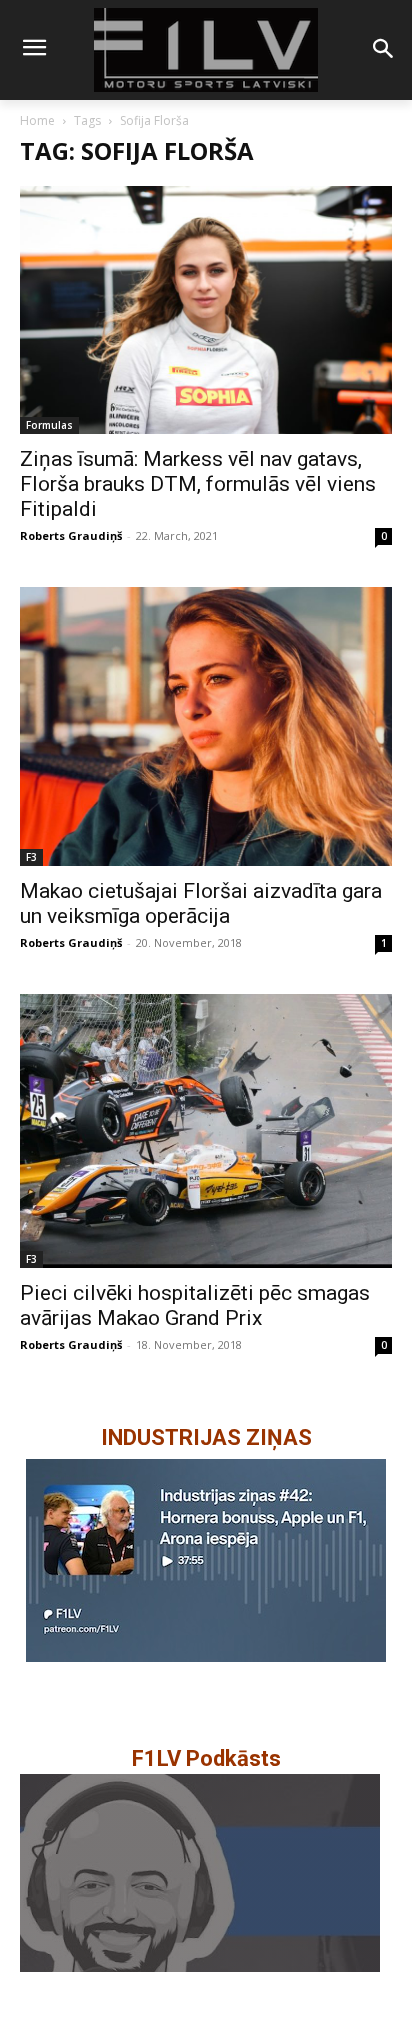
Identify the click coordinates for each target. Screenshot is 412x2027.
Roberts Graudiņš (71, 535)
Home (37, 120)
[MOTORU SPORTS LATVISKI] (205, 50)
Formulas (49, 425)
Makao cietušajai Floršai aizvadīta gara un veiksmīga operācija (201, 903)
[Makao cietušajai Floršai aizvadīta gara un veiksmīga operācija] (206, 726)
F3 (31, 857)
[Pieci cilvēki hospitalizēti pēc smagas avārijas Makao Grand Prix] (206, 1131)
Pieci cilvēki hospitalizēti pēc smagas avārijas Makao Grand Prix (195, 1305)
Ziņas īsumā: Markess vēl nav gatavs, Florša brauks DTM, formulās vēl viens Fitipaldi (198, 484)
